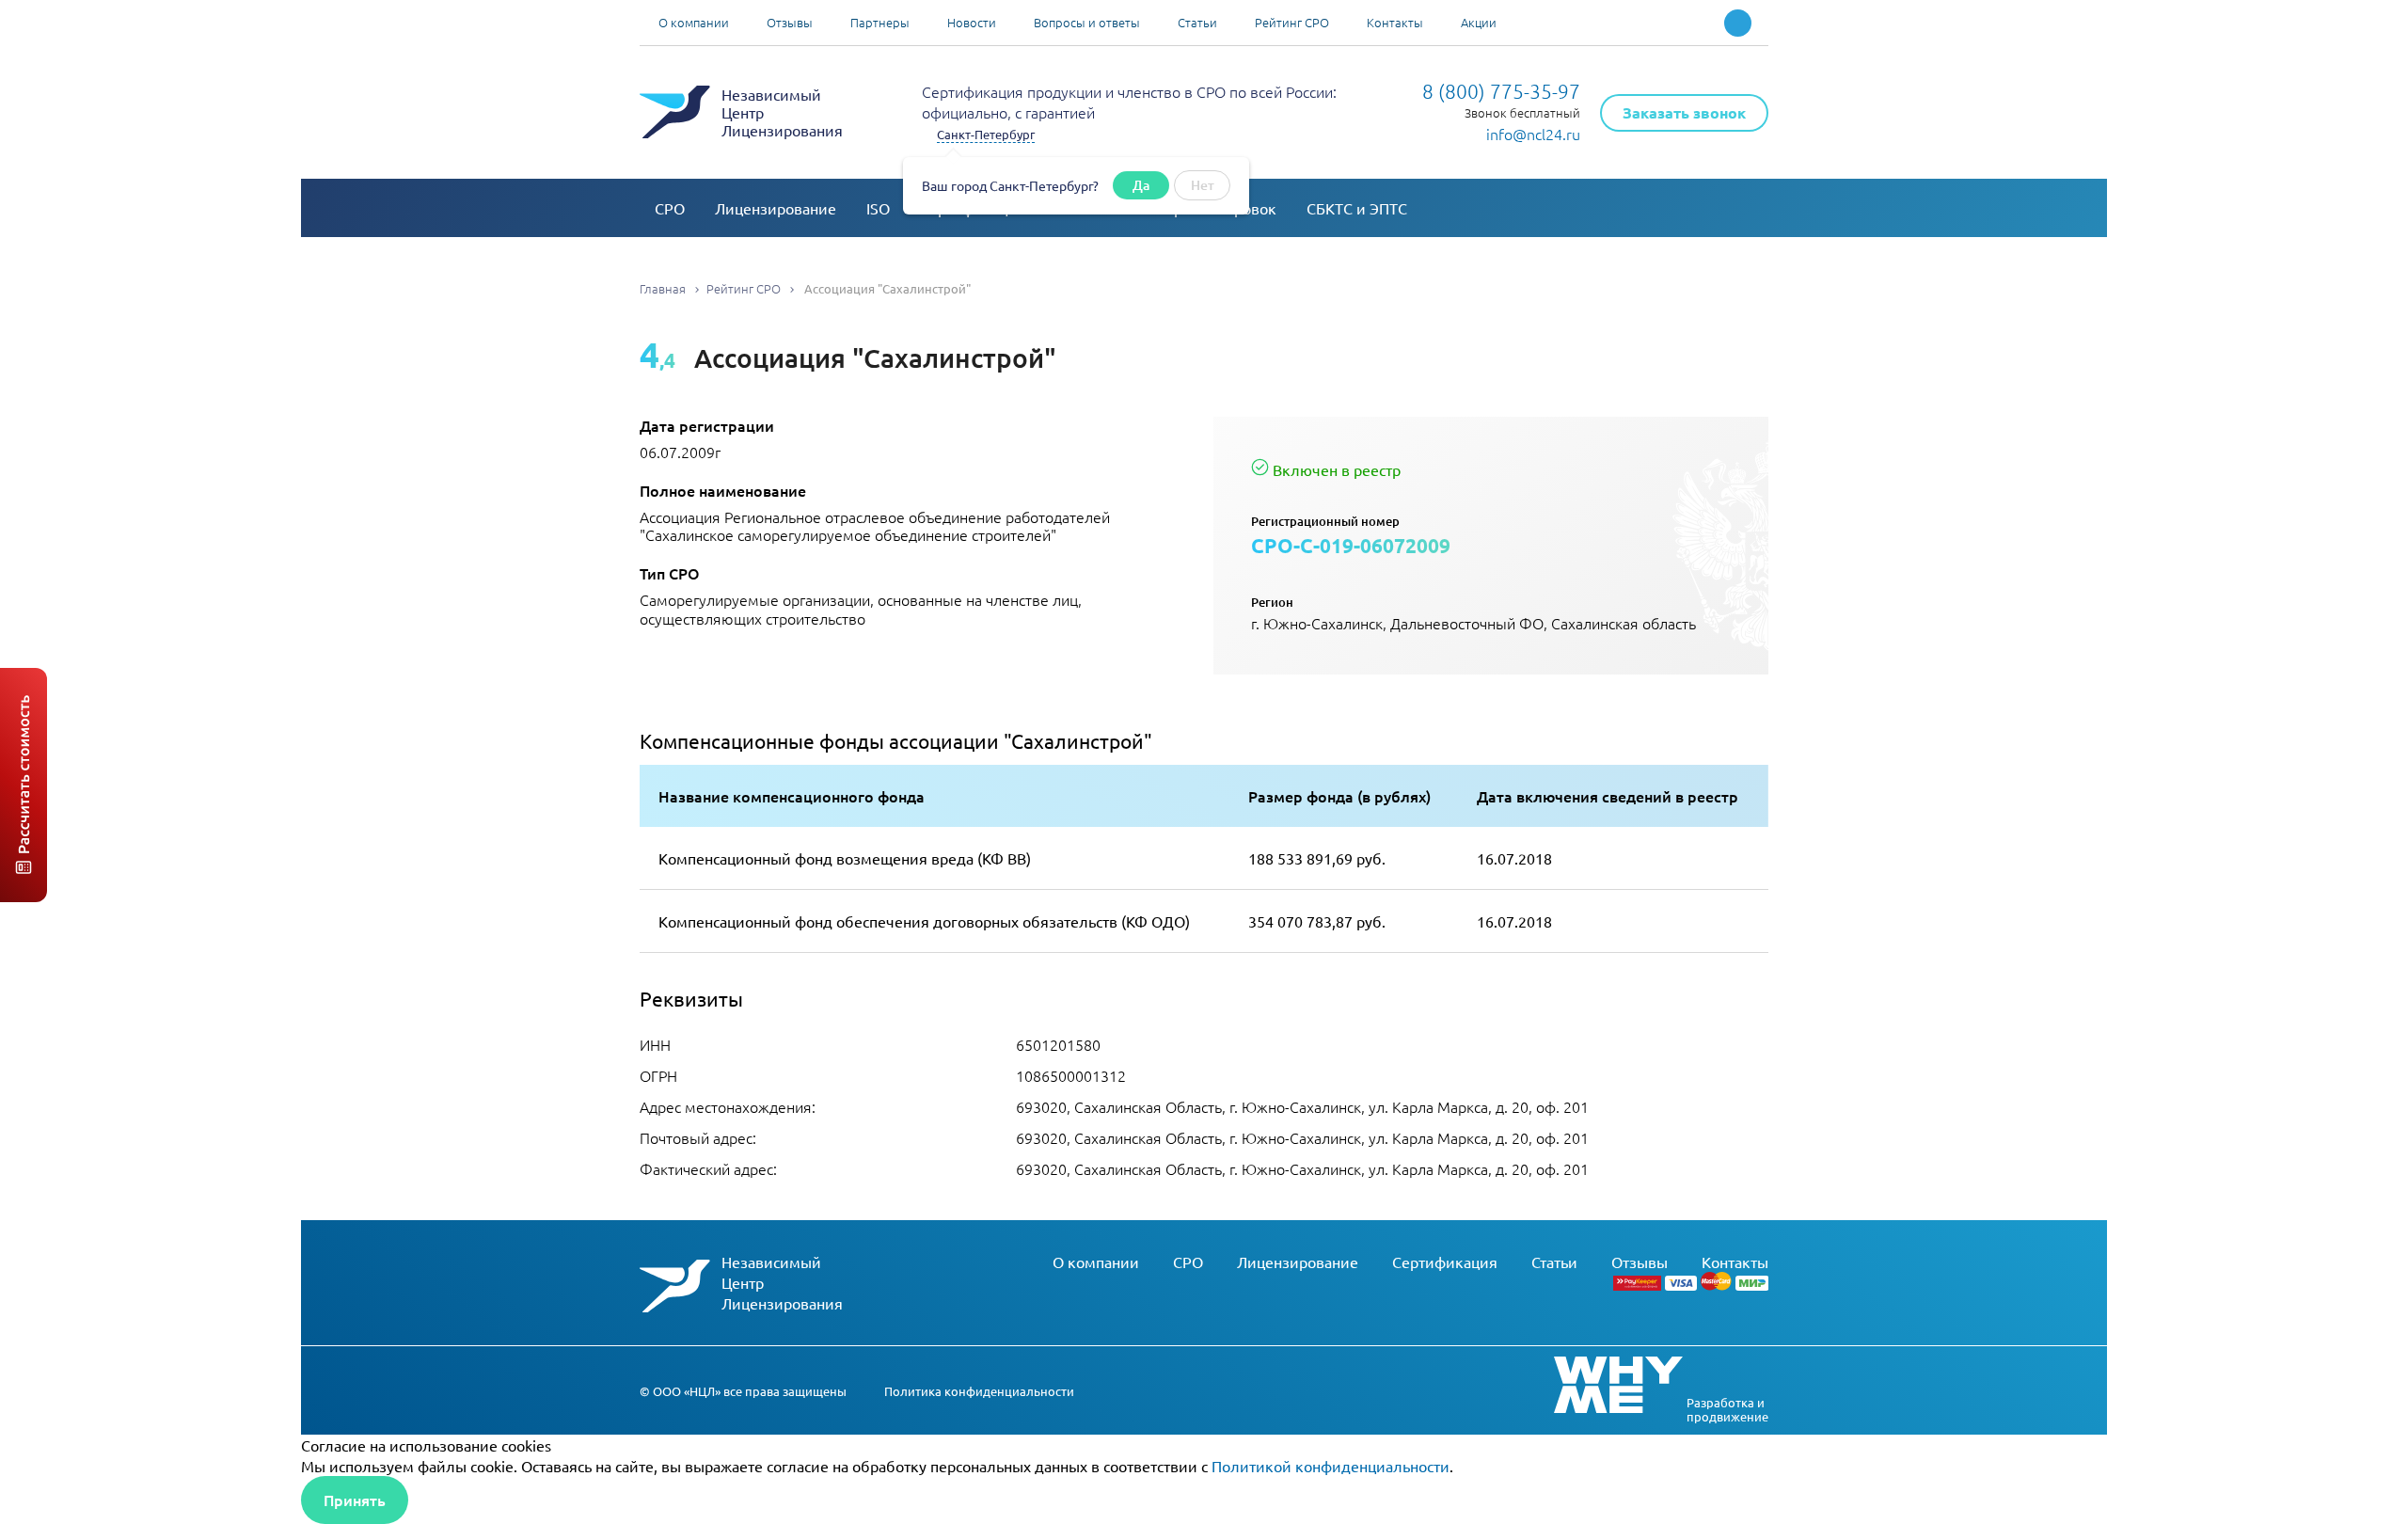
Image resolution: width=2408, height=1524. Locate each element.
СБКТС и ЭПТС (1357, 208)
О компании (694, 22)
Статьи (1197, 22)
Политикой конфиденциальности (1331, 1466)
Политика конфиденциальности (979, 1391)
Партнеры (880, 22)
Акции (1479, 22)
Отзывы (790, 22)
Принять (355, 1500)
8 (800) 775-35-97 (1501, 91)
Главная (663, 288)
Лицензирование (776, 208)
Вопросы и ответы (1087, 22)
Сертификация (1445, 1262)
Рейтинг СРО (1292, 22)
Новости (972, 22)
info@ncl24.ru (1533, 134)
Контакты (1395, 22)
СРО (670, 208)
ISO (878, 208)
